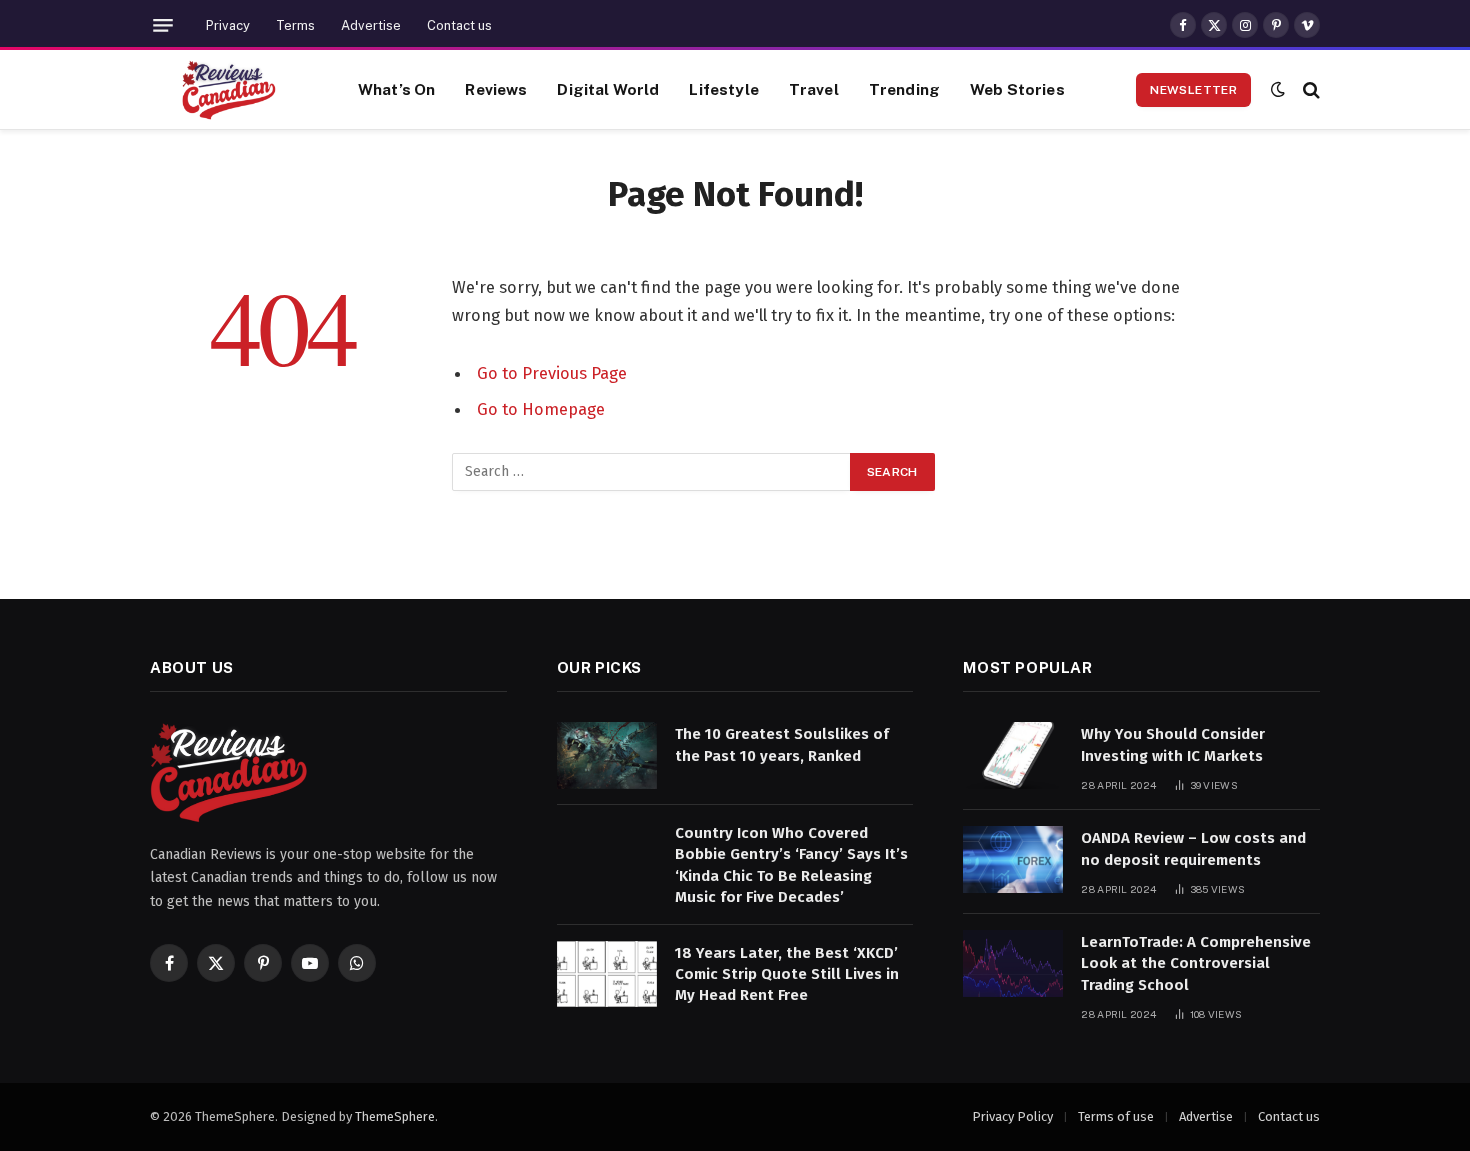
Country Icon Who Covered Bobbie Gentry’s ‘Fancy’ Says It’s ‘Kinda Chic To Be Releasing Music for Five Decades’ (791, 865)
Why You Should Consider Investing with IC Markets (1173, 744)
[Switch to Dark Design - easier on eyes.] (1278, 89)
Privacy (228, 25)
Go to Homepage (541, 409)
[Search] (1309, 89)
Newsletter (1193, 90)
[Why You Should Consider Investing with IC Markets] (1013, 755)
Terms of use (1116, 1116)
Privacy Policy (1012, 1116)
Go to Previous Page (552, 373)
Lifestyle (723, 89)
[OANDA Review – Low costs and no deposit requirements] (1013, 859)
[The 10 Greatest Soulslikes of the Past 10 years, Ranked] (607, 755)
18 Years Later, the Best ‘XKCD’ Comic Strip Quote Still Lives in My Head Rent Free (787, 974)
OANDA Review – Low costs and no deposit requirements (1193, 848)
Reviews (496, 89)
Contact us (459, 25)
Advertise (371, 25)
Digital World (608, 89)
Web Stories (1017, 89)
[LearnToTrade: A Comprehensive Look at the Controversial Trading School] (1013, 963)
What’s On (396, 89)
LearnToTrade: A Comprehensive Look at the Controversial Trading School (1196, 963)
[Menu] (163, 25)
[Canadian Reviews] (229, 90)
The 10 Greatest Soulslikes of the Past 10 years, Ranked (782, 744)
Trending (904, 89)
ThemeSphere (395, 1116)
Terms (295, 25)
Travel (814, 89)
